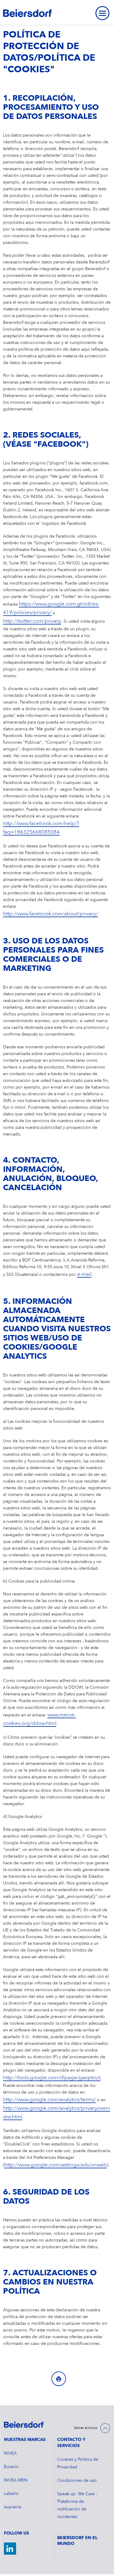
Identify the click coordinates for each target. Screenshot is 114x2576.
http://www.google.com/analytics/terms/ (49, 2100)
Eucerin (11, 2467)
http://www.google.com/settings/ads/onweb (55, 2165)
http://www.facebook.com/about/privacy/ (50, 914)
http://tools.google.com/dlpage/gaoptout (52, 2078)
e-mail (84, 1274)
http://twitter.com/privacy (32, 621)
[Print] (59, 2379)
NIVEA (10, 2453)
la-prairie (13, 2507)
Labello (11, 2494)
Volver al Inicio (86, 2428)
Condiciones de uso (77, 2481)
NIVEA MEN (16, 2480)
